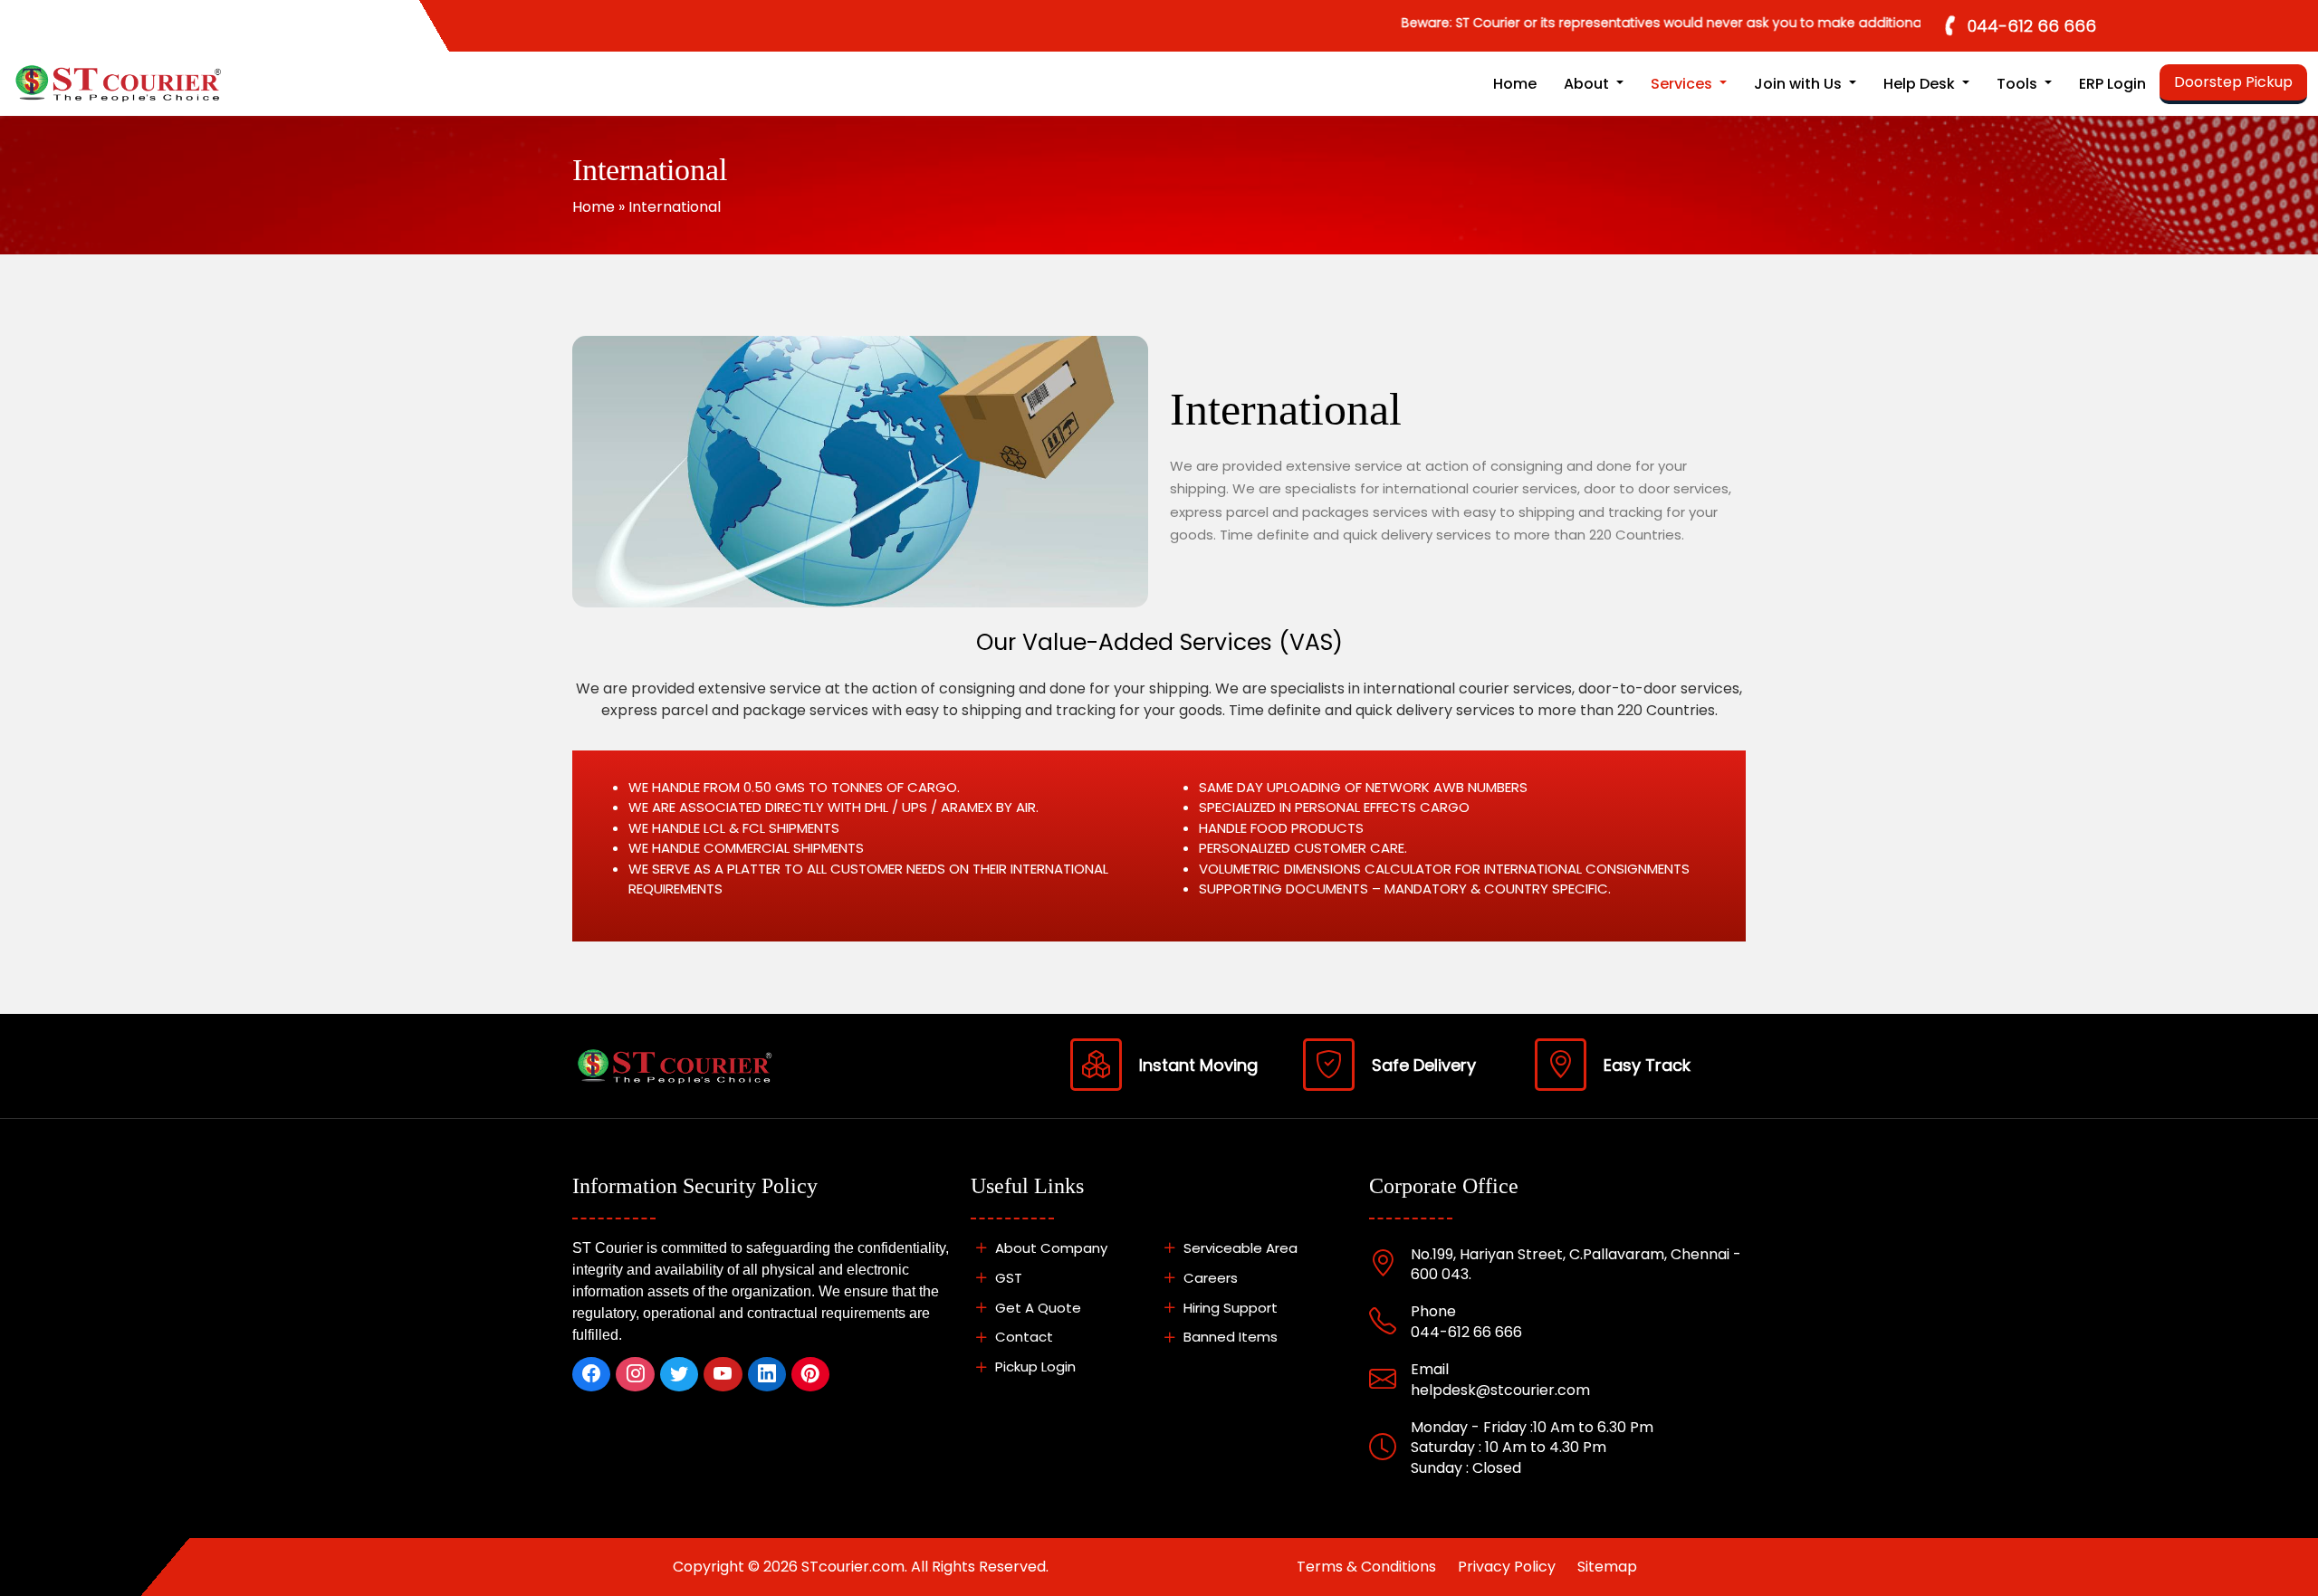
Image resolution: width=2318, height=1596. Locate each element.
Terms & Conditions (1366, 1567)
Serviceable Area (1239, 1248)
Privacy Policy (1507, 1567)
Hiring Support (1229, 1308)
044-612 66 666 (2032, 26)
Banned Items (1229, 1337)
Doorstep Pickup (2233, 82)
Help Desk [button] (1921, 84)
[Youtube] (723, 1374)
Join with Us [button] (1800, 84)
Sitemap (1607, 1567)
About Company (1049, 1248)
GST (1007, 1278)
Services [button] (1683, 84)
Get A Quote (1036, 1308)
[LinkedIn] (767, 1374)
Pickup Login (1034, 1367)
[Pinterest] (810, 1374)
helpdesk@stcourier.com (1500, 1390)
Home (1515, 84)
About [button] (1588, 84)
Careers (1209, 1278)
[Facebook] (591, 1374)
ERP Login (2112, 84)
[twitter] (679, 1374)
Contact (1022, 1337)
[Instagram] (635, 1374)
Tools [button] (2019, 84)
